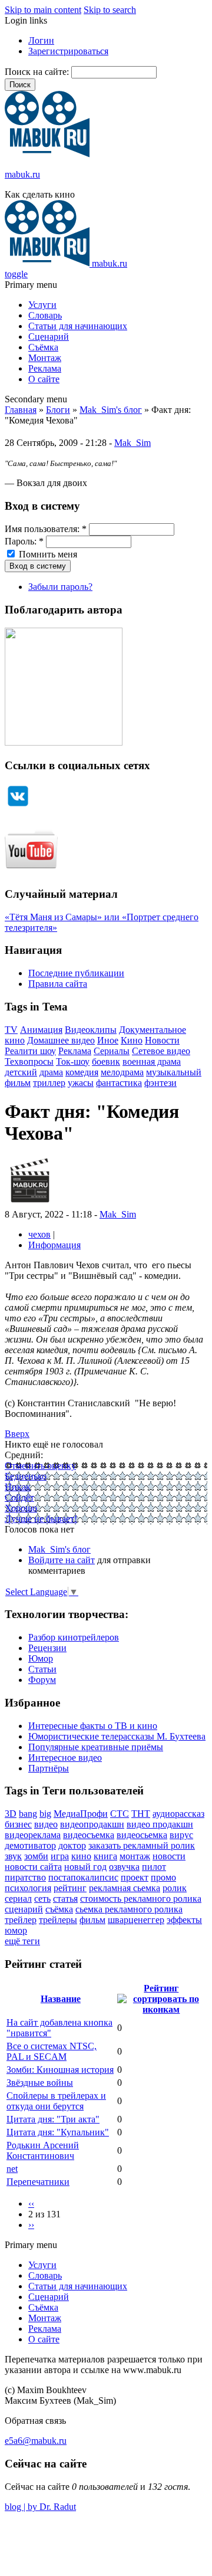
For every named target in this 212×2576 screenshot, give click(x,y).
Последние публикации (76, 973)
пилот (154, 1867)
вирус (181, 1835)
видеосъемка (89, 1835)
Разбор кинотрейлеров (74, 1637)
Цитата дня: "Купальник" (58, 2132)
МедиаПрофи (81, 1814)
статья (65, 1899)
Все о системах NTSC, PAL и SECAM (52, 2051)
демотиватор (30, 1845)
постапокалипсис (83, 1877)
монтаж (135, 1856)
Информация (54, 1245)
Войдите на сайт (62, 1560)
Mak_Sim (132, 443)
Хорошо (21, 1508)
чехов (39, 1234)
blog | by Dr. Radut (40, 2507)
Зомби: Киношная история (60, 2070)
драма (51, 1072)
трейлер (21, 1920)
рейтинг (70, 1888)
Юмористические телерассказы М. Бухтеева (117, 1736)
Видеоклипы (91, 1030)
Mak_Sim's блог (111, 410)
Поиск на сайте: (38, 72)
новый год (85, 1867)
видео (46, 1824)
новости (169, 1856)
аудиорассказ (178, 1814)
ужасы (81, 1083)
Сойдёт (19, 1497)
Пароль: (24, 541)
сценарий (24, 1909)
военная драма (152, 1061)
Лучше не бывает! (41, 1519)
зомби (36, 1856)
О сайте (44, 379)
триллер (49, 1083)
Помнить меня (47, 554)
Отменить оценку (40, 1466)
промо (163, 1877)
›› (31, 2225)
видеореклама (33, 1835)
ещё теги (22, 1941)
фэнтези (160, 1083)
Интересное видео (65, 1758)
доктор (72, 1845)
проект (135, 1877)
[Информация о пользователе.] (30, 1204)
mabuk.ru (22, 174)
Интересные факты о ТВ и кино (93, 1726)
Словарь (45, 315)
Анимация (41, 1030)
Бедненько (26, 1476)
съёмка (59, 1909)
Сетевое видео (161, 1051)
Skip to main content (43, 10)
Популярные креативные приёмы (96, 1747)
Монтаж (45, 358)
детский (21, 1072)
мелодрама (122, 1072)
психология (28, 1888)
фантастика (119, 1083)
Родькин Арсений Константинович (43, 2150)
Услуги (42, 305)
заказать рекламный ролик (142, 1845)
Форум (42, 1680)
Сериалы (112, 1051)
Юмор (41, 1658)
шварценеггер (136, 1920)
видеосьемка (142, 1835)
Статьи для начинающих (78, 326)
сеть (42, 1899)
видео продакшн (160, 1824)
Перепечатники (38, 2182)
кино (81, 1856)
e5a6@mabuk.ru (36, 2441)
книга (105, 1856)
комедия (82, 1072)
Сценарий (49, 337)
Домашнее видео (61, 1040)
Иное (108, 1040)
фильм (92, 1920)
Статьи (42, 1669)
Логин (41, 40)
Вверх (17, 1434)
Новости (162, 1040)
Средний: (24, 1455)
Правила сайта (58, 984)
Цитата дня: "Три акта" (53, 2119)
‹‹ (31, 2203)
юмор (16, 1930)
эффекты (184, 1920)
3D (11, 1814)
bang (28, 1814)
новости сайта (33, 1867)
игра (60, 1856)
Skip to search (110, 10)
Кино (132, 1040)
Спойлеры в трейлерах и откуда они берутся (56, 2101)
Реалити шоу (30, 1051)
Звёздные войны (40, 2083)
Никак (18, 1487)
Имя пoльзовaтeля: (46, 529)
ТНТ (141, 1814)
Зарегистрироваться (68, 51)
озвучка (124, 1867)
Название (61, 1999)
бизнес (18, 1824)
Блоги (58, 410)
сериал (18, 1899)
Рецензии (47, 1648)
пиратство (25, 1877)
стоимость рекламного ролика (141, 1899)
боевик (106, 1061)
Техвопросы (29, 1061)
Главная (21, 410)
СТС (120, 1814)
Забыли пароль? (60, 587)
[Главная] (47, 154)
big (45, 1814)
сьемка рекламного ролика (129, 1909)
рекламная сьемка (125, 1888)
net (12, 2169)
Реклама (45, 368)
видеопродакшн (92, 1824)
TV (11, 1030)
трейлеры (58, 1920)
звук (13, 1856)
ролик (175, 1888)
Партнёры (49, 1768)
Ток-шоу (73, 1061)
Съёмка (43, 347)
